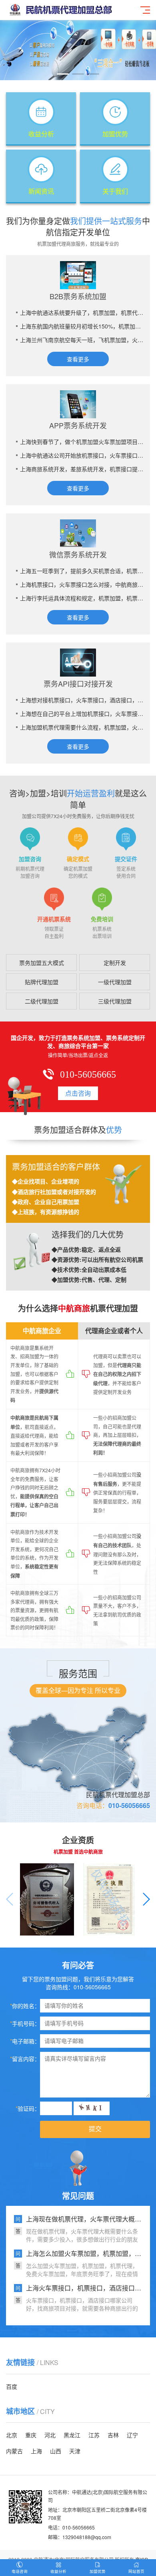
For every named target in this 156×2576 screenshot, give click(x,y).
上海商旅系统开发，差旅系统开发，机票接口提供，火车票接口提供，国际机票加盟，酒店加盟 (82, 469)
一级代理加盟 (115, 982)
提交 (95, 2129)
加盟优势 (98, 2571)
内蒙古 (14, 2451)
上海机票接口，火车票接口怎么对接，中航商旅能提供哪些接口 (82, 584)
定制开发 (115, 963)
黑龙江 (72, 2435)
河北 (50, 2435)
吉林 (113, 2435)
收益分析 (58, 2571)
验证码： (28, 2108)
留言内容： (25, 2059)
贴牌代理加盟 (42, 982)
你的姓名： (25, 2006)
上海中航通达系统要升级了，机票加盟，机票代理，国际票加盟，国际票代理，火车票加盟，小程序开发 (82, 312)
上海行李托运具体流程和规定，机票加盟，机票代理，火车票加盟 (82, 598)
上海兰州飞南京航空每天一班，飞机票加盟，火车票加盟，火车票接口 (82, 340)
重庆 (31, 2435)
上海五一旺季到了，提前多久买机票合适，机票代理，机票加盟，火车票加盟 (82, 571)
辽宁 (132, 2435)
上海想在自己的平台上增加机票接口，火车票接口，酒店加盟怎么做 (82, 713)
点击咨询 (78, 1093)
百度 (12, 2386)
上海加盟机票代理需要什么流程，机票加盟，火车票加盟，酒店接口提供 (82, 727)
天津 (75, 2451)
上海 (36, 2451)
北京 (12, 2435)
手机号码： (25, 2023)
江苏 (94, 2435)
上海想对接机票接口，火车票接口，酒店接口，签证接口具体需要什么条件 (82, 700)
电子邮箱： (25, 2041)
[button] (63, 74)
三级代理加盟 (115, 1001)
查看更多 (78, 359)
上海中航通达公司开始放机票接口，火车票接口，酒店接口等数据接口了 (82, 455)
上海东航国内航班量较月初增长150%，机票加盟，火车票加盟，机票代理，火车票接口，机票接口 (82, 326)
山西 (56, 2451)
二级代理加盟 (42, 1001)
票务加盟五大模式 (42, 963)
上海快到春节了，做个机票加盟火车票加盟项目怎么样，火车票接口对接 (82, 442)
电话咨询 (20, 2571)
